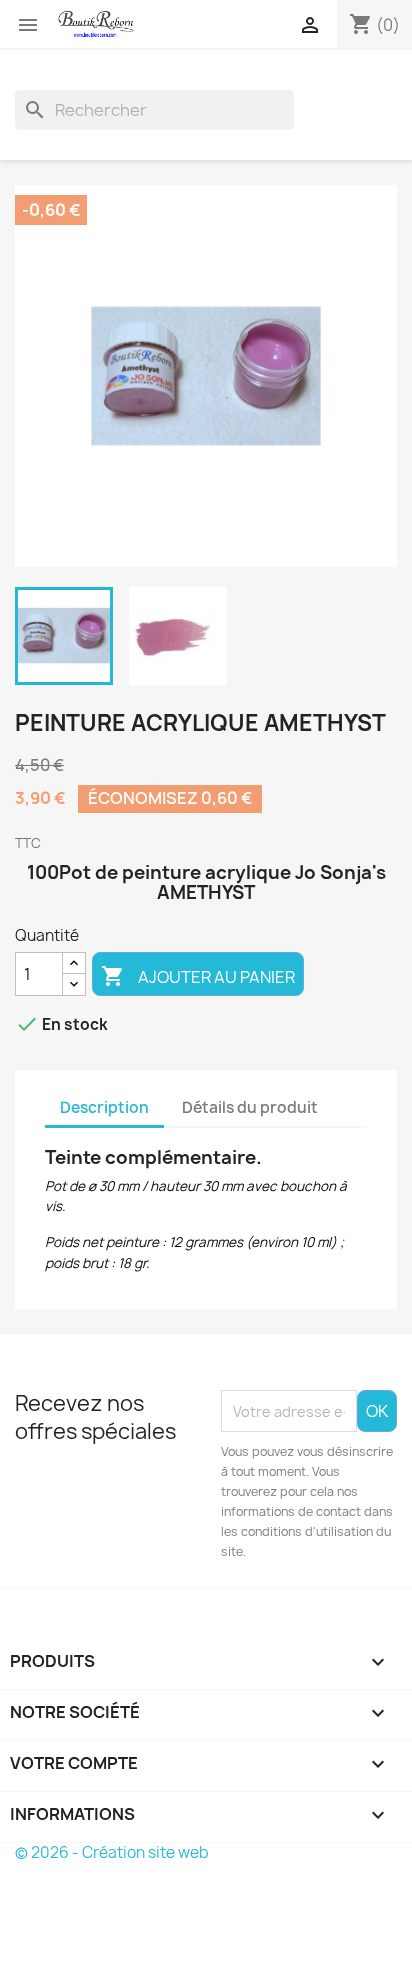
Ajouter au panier (198, 976)
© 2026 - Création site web (112, 1852)
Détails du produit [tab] (250, 1107)
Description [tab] (104, 1107)
